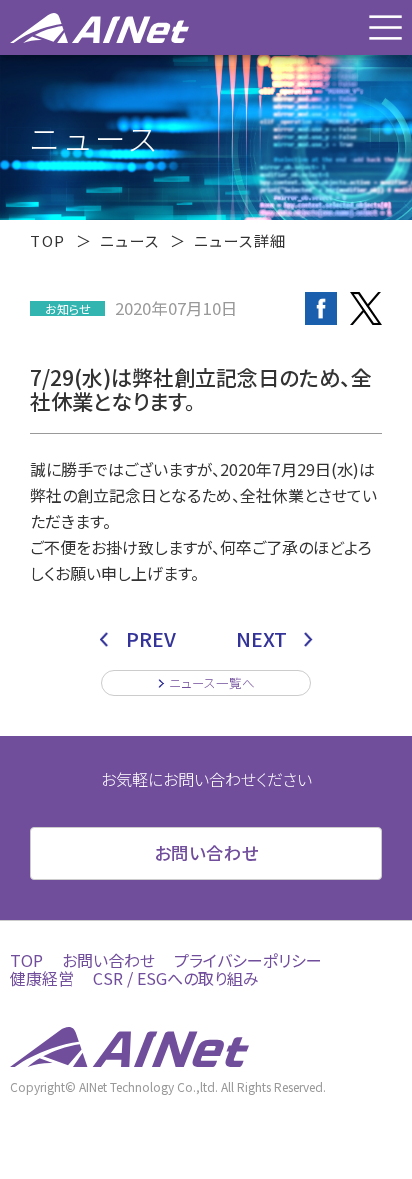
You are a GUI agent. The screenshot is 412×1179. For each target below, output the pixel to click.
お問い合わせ (108, 960)
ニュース (130, 240)
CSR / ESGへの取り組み (176, 978)
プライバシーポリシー (248, 960)
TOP (48, 240)
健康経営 (42, 978)
